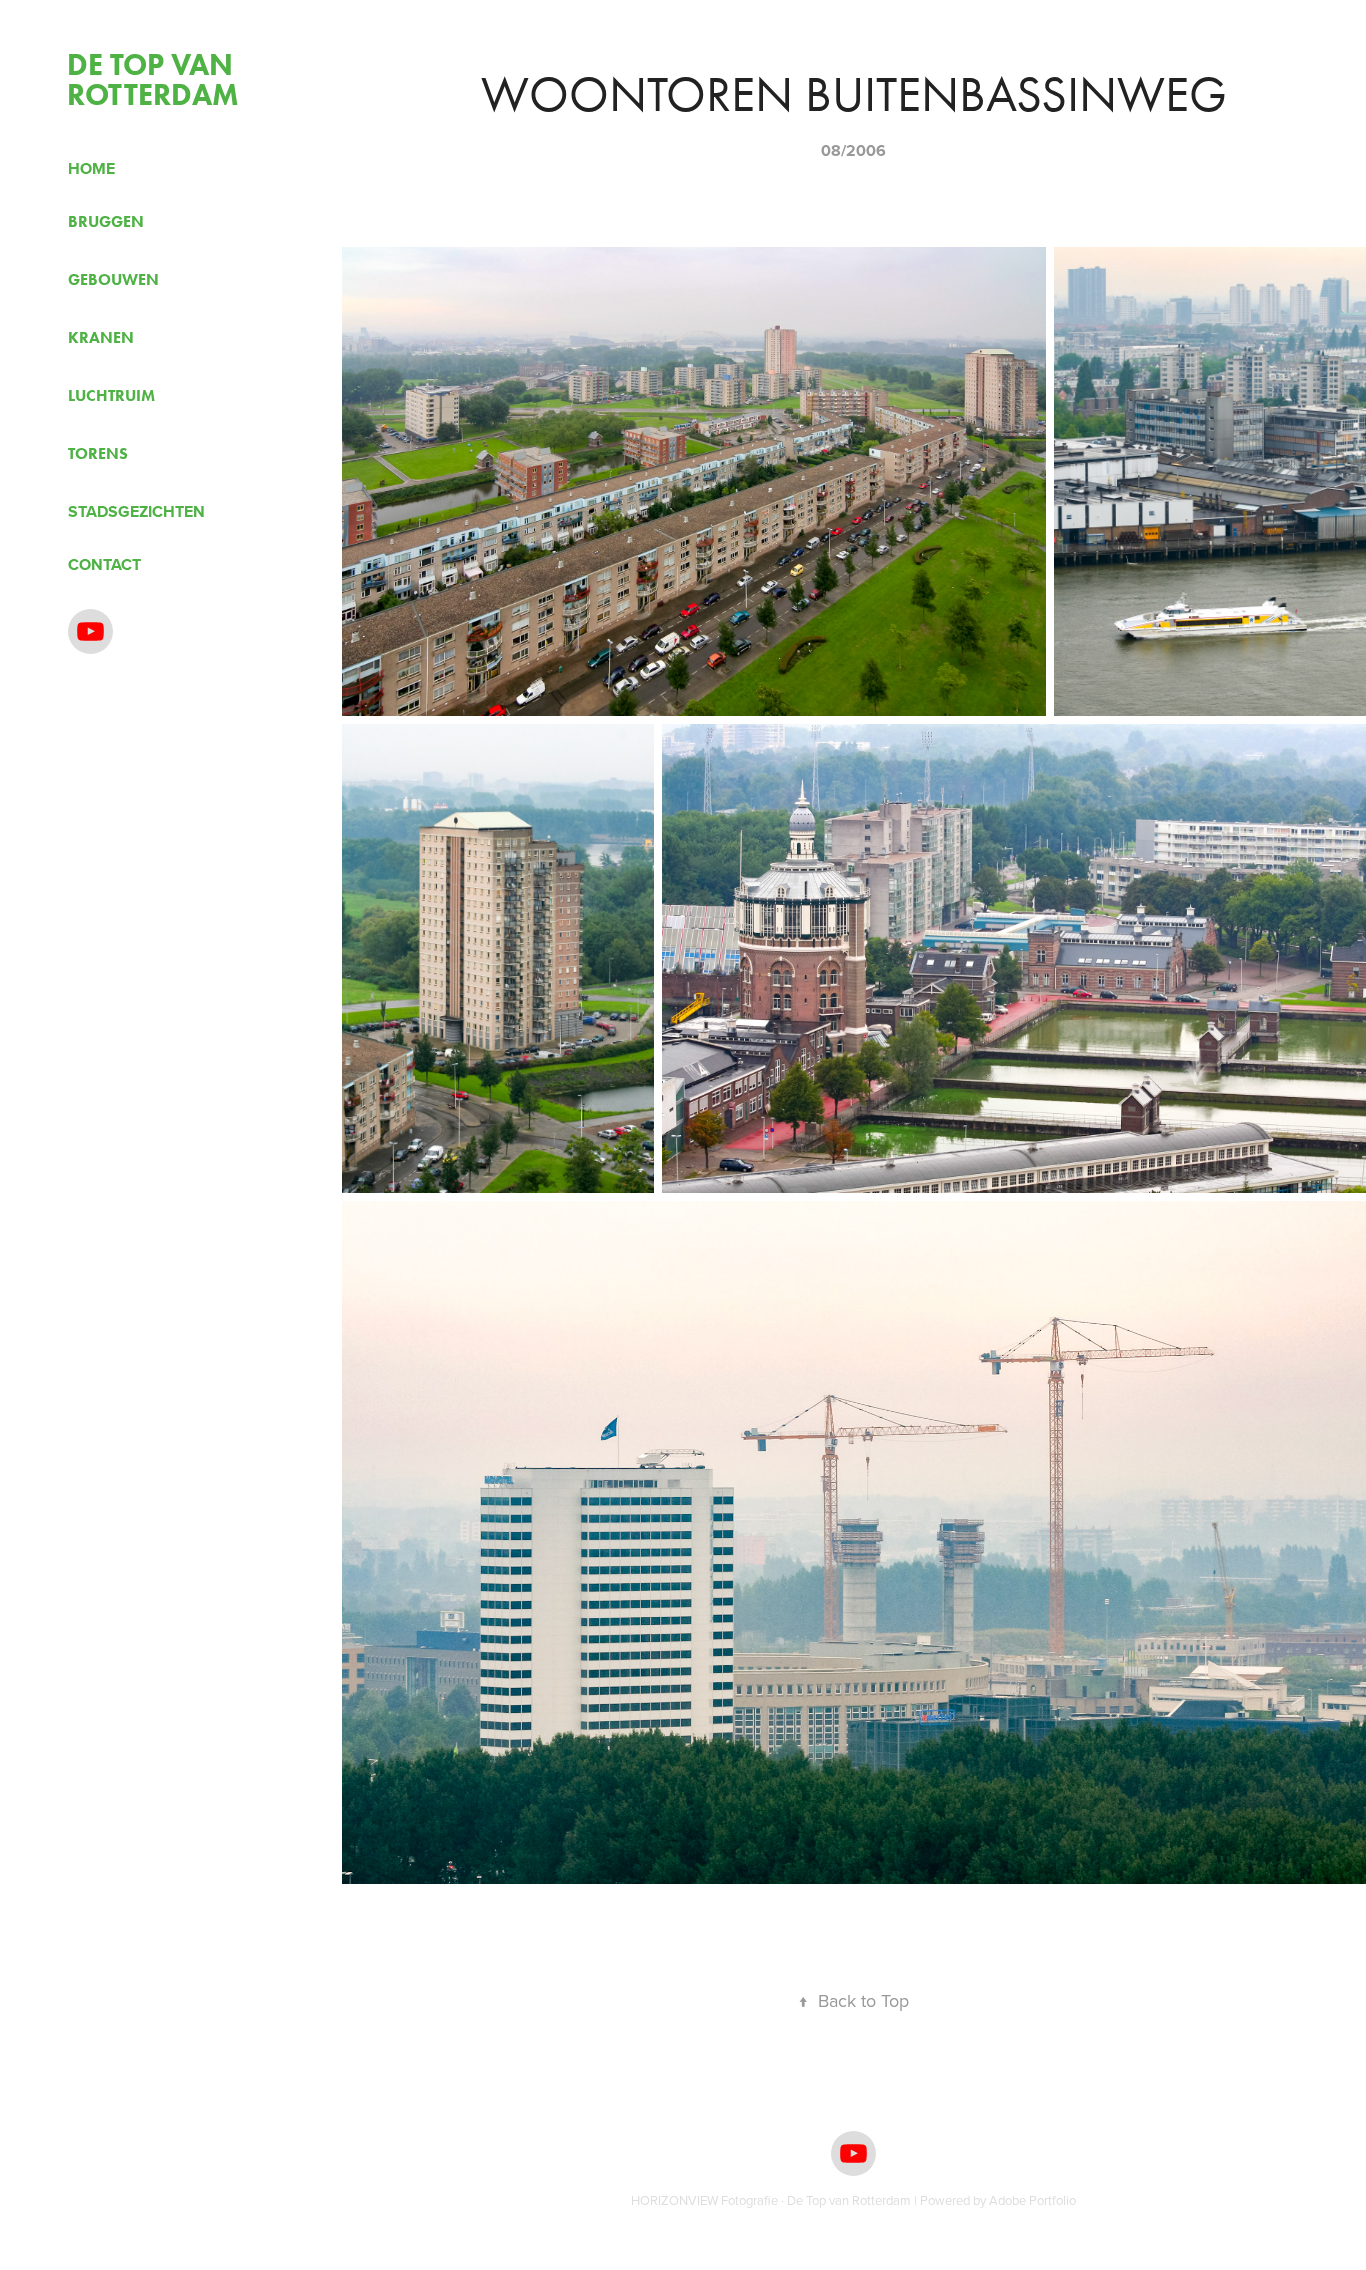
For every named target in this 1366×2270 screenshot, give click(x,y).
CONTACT (104, 564)
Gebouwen (113, 279)
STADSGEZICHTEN (136, 511)
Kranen (101, 337)
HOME (91, 168)
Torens (98, 453)
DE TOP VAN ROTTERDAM (153, 79)
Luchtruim (111, 395)
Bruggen (106, 221)
